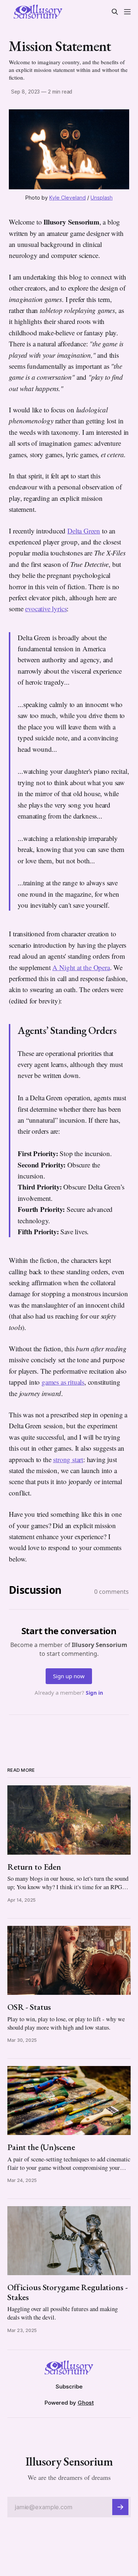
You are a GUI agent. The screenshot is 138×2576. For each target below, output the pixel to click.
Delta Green (84, 531)
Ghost (86, 2403)
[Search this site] (115, 12)
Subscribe (69, 2386)
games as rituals (63, 1382)
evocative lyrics (46, 609)
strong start (68, 1459)
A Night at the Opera (81, 967)
